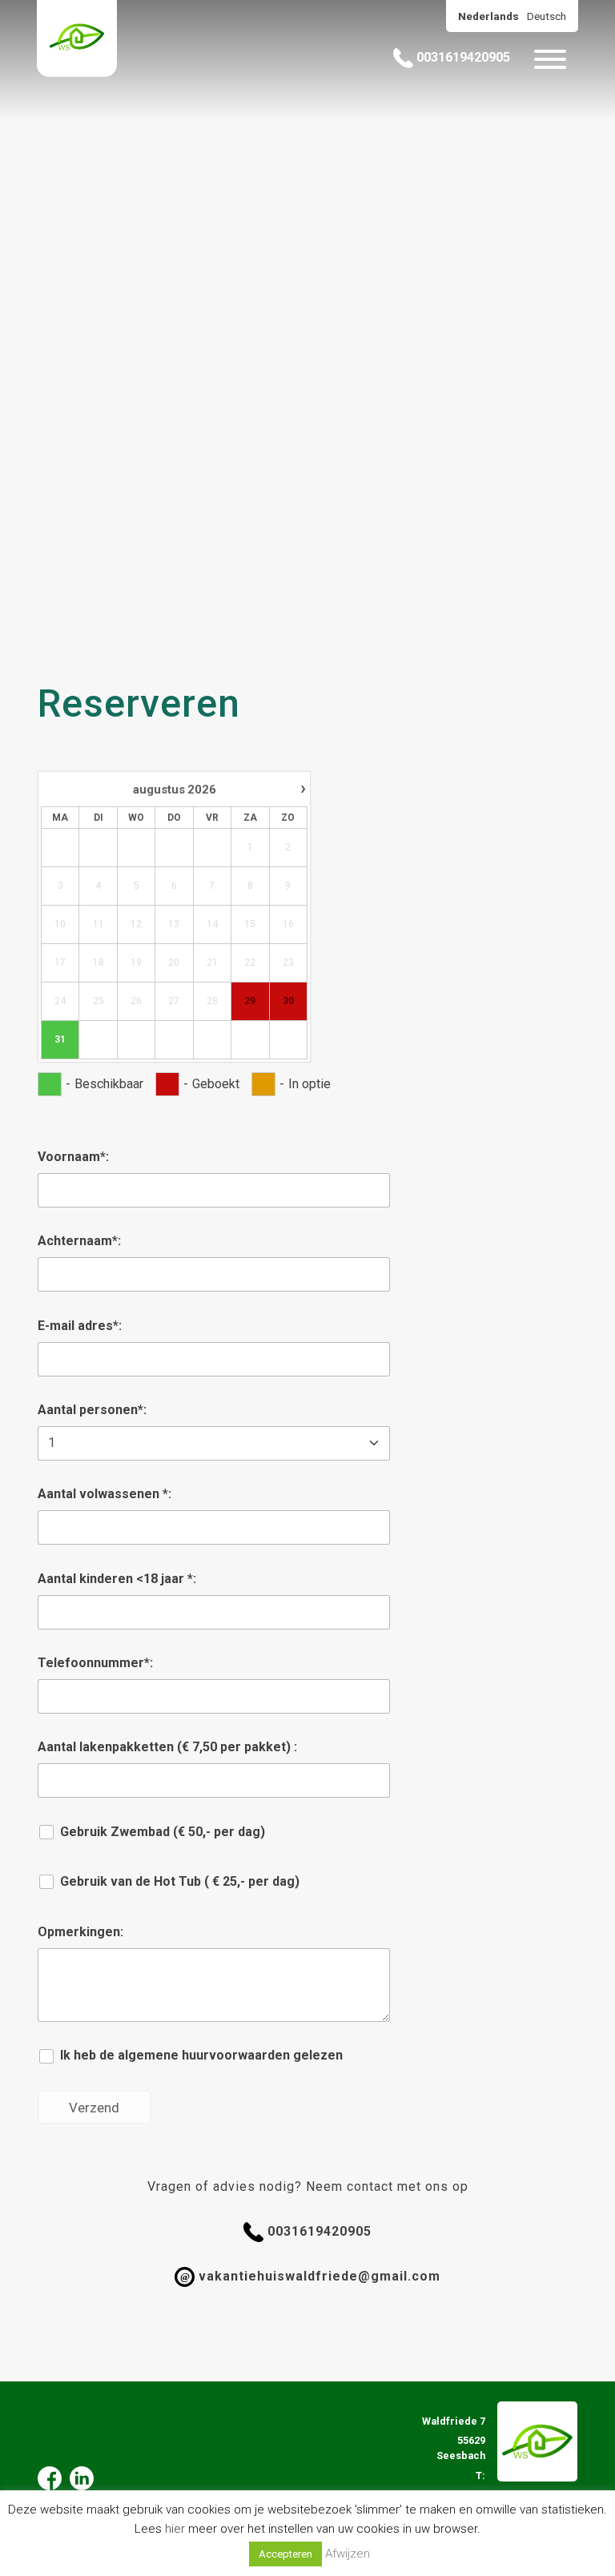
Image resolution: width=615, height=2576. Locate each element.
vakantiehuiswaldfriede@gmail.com (310, 2276)
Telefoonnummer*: (95, 1663)
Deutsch (547, 16)
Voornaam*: (73, 1157)
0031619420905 (462, 57)
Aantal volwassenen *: (105, 1494)
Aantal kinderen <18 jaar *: (117, 1579)
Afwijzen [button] (348, 2554)
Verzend (94, 2108)
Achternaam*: (79, 1241)
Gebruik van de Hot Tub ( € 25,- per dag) (178, 1881)
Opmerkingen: (80, 1932)
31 (60, 1039)
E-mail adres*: (80, 1326)
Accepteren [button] (285, 2554)
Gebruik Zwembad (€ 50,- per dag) (161, 1832)
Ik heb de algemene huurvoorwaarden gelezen (200, 2055)
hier (175, 2529)
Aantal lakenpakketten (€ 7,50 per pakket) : (167, 1747)
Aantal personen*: (92, 1410)
